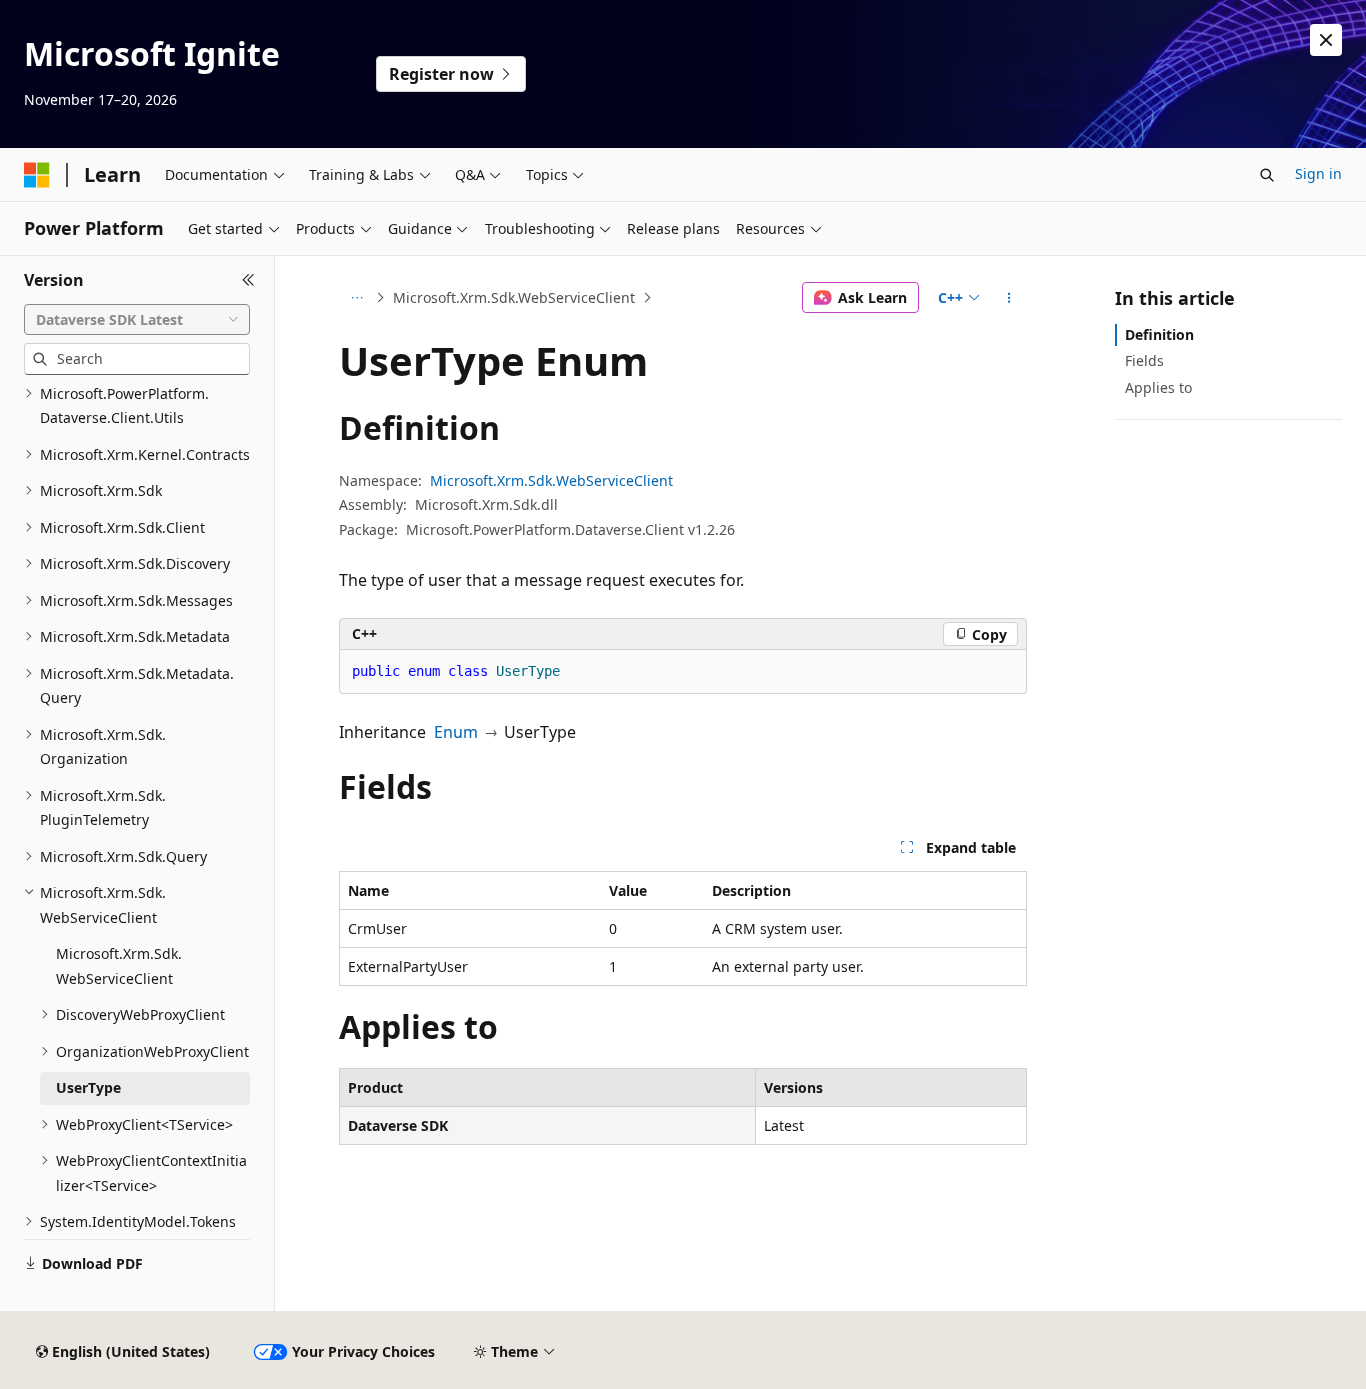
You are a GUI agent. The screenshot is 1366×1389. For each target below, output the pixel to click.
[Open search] (1267, 175)
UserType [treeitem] (88, 1087)
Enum (456, 732)
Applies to (1158, 387)
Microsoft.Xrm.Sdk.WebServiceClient (514, 297)
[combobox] (137, 320)
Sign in (1318, 173)
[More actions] (1009, 298)
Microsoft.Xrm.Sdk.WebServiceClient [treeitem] (119, 966)
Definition (1159, 334)
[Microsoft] (37, 175)
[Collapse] (248, 280)
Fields (1144, 360)
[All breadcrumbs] (356, 298)
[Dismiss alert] (1326, 40)
